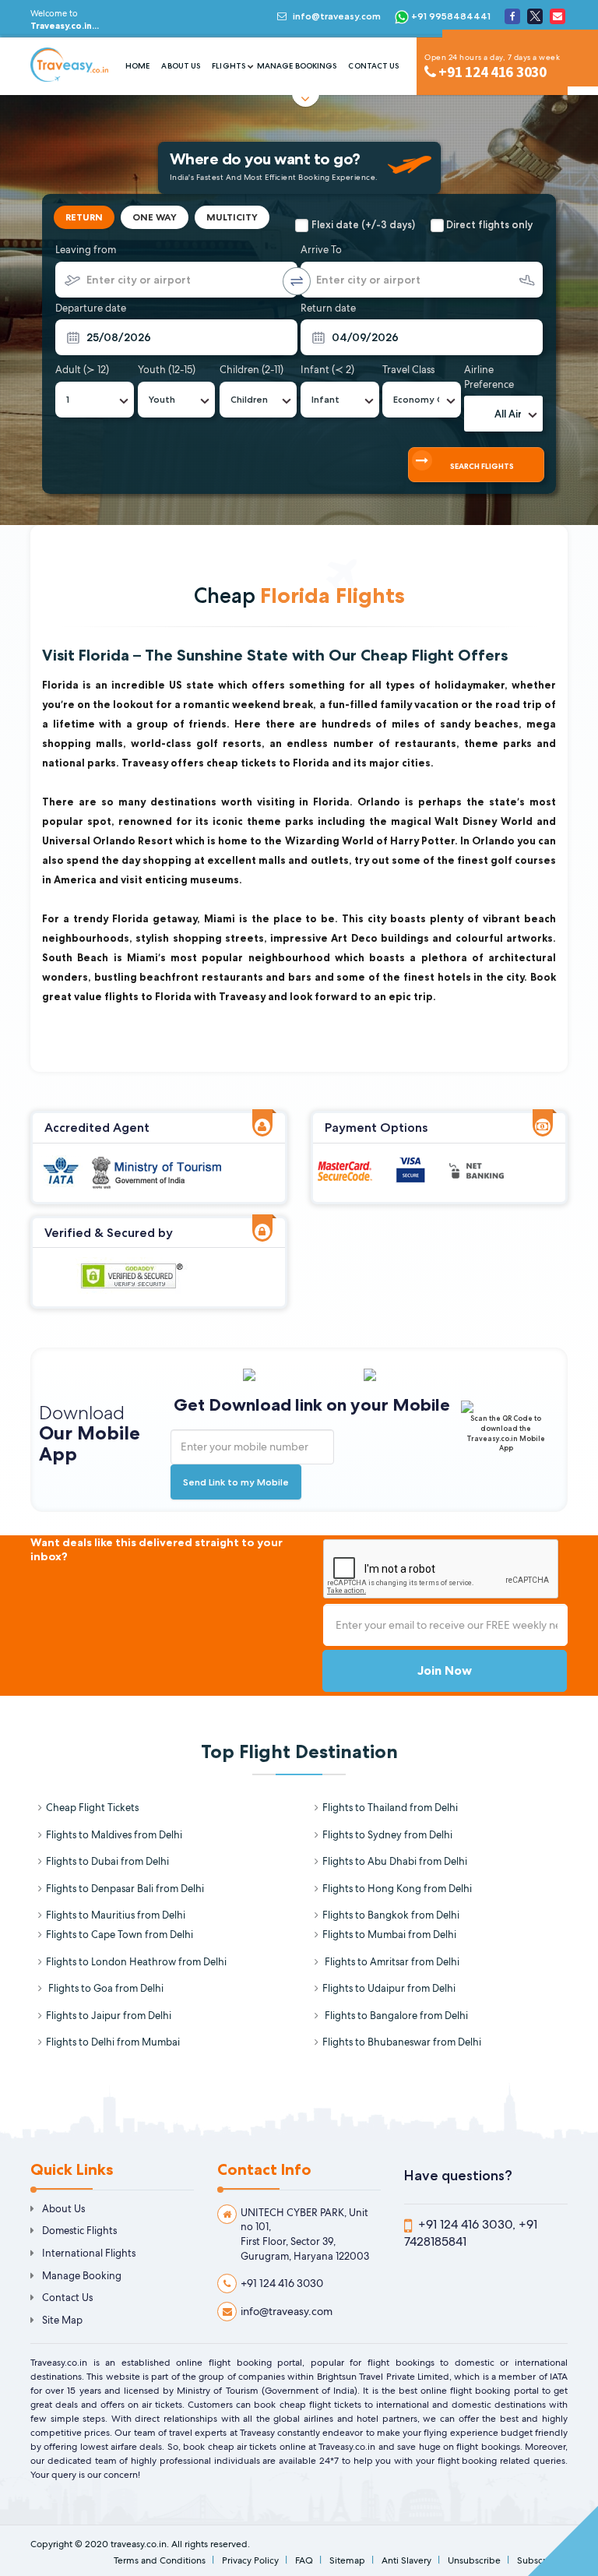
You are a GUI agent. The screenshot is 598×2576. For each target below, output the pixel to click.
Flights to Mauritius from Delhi (116, 1915)
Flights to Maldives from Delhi (114, 1835)
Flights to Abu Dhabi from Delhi (395, 1861)
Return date (328, 308)
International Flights (89, 2253)
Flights (229, 66)
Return (84, 217)
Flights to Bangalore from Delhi (395, 2016)
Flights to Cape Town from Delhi (120, 1935)
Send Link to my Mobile (236, 1482)
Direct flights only (489, 224)
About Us (181, 66)
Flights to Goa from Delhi (105, 1988)
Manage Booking (82, 2276)
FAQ (304, 2560)
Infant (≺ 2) (327, 370)
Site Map (62, 2320)
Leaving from (86, 250)
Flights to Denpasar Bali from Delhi (125, 1889)
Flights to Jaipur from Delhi (109, 2016)
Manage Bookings (297, 66)
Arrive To (321, 250)
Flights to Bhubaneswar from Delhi (402, 2042)
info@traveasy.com (337, 16)
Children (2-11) (252, 370)
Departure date (91, 308)
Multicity (232, 217)
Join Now (445, 1670)
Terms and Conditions (160, 2560)
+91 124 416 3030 (282, 2283)
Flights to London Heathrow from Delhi (136, 1962)
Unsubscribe (474, 2560)
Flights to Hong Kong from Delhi (397, 1889)
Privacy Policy (250, 2560)
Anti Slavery (406, 2560)
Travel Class (408, 370)
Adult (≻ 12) (82, 370)
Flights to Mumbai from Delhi (389, 1935)
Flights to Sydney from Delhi (387, 1835)
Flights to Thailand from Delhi (390, 1808)
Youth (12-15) (167, 370)
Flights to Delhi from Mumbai (113, 2042)
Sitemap (347, 2560)
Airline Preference (489, 377)
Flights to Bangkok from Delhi (391, 1915)
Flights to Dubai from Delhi (107, 1861)
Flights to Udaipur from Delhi (389, 1988)
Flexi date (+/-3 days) (363, 224)
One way (155, 217)
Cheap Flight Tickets (92, 1808)
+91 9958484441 (450, 16)
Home (137, 66)
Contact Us (373, 66)
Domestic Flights (79, 2231)
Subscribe (538, 2560)
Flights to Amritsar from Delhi (391, 1962)
